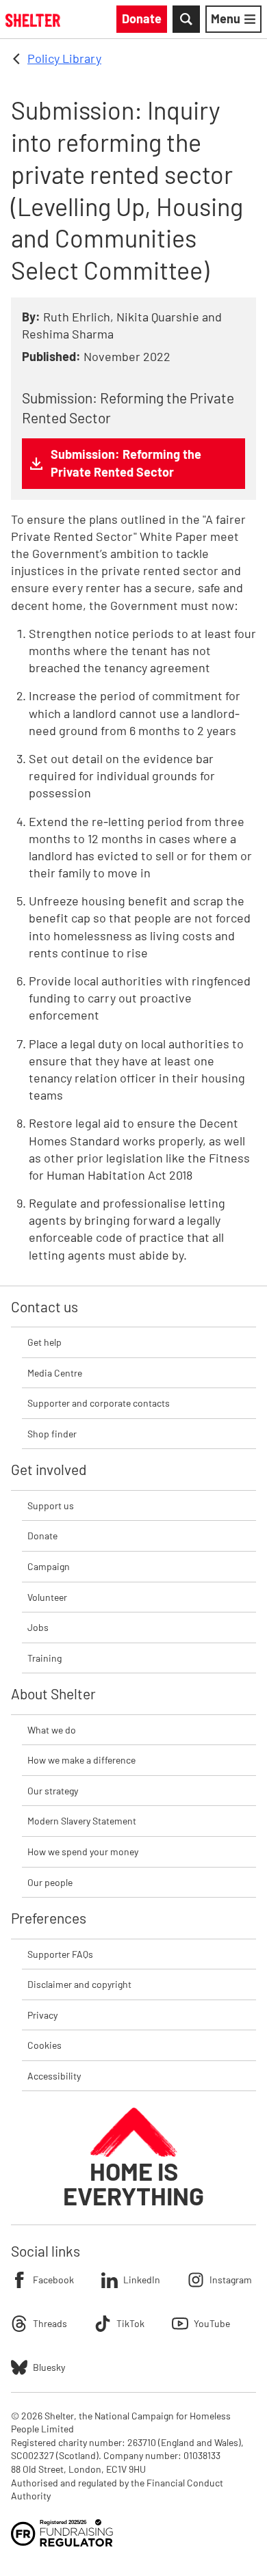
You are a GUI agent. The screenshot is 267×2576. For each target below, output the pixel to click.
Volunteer (47, 1597)
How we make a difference (81, 1760)
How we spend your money (83, 1851)
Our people (50, 1882)
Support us (51, 1505)
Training (44, 1658)
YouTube (212, 2323)
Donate (42, 1536)
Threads (50, 2323)
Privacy (42, 2015)
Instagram (231, 2280)
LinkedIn (142, 2280)
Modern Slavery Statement (82, 1821)
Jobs (38, 1627)
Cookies (44, 2045)
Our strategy (53, 1791)
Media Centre (55, 1373)
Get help (44, 1342)
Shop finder (52, 1434)
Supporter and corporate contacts (99, 1403)
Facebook (53, 2280)
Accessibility (54, 2076)
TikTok (130, 2323)
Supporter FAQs (60, 1954)
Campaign (49, 1566)
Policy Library (64, 58)
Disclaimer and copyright (79, 1984)
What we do (52, 1730)
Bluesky (49, 2367)
